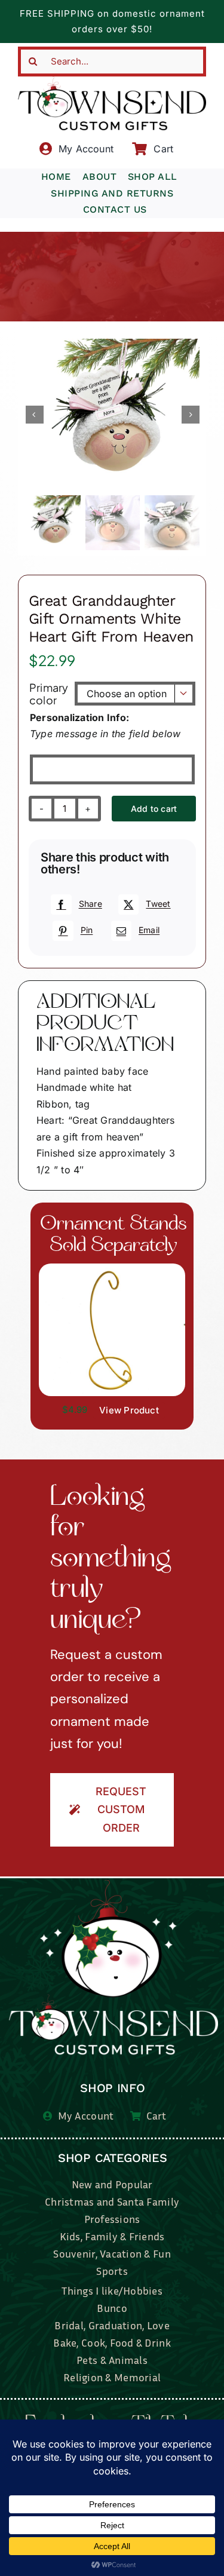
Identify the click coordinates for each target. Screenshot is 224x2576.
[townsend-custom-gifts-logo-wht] (113, 1885)
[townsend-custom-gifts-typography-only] (112, 81)
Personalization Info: (79, 717)
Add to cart (154, 809)
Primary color (49, 694)
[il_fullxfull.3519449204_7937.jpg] (112, 1268)
